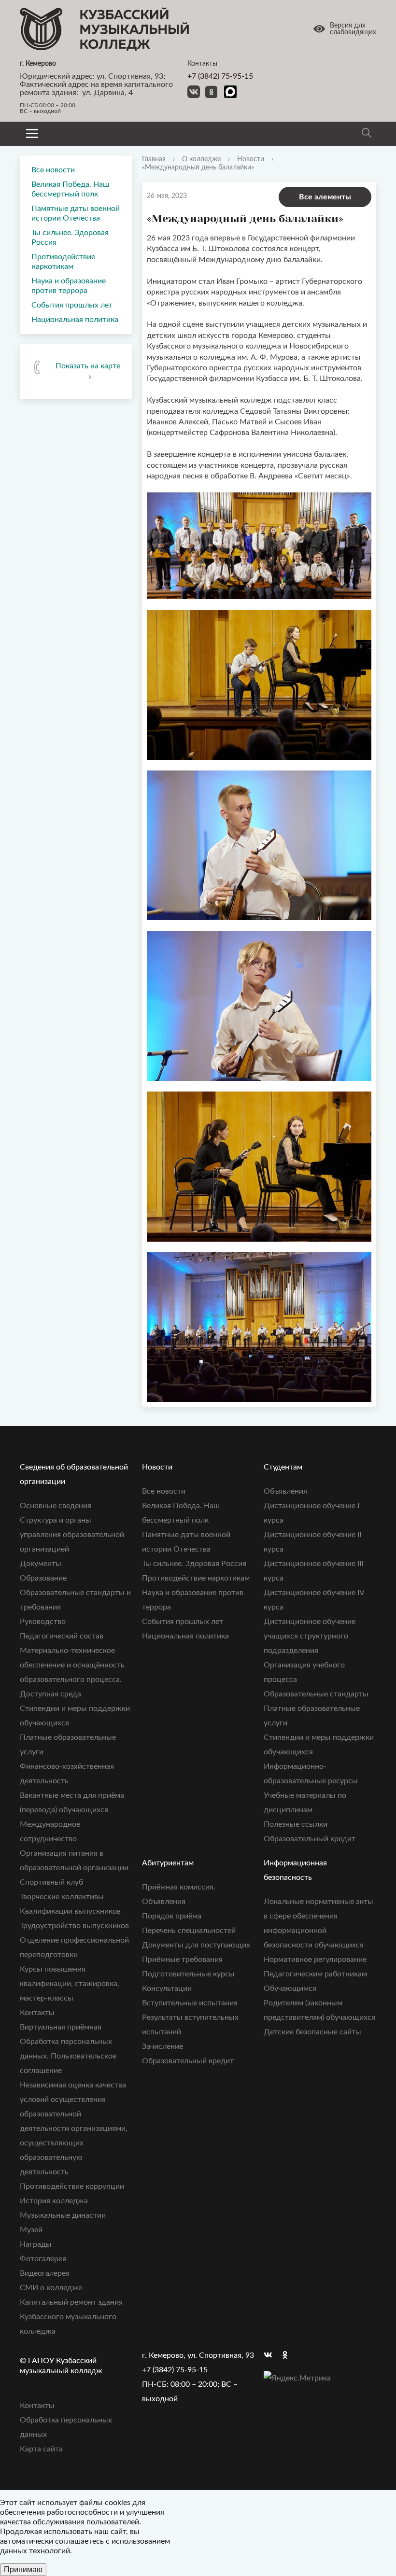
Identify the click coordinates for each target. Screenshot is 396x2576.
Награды (36, 2244)
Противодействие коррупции (72, 2186)
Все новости (53, 170)
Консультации (167, 1988)
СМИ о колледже (51, 2288)
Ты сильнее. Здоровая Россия (70, 238)
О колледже (201, 159)
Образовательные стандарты (316, 1694)
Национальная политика (75, 320)
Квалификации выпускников (70, 1911)
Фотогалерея (43, 2259)
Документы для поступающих (196, 1945)
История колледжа (54, 2201)
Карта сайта (41, 2449)
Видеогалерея (45, 2273)
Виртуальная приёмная (61, 2027)
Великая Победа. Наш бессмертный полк (70, 189)
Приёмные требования (182, 1960)
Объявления (285, 1491)
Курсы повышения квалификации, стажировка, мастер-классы (70, 1984)
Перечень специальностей (189, 1931)
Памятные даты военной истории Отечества (76, 213)
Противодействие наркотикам (63, 262)
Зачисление (163, 2046)
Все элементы (325, 197)
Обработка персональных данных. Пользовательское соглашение (68, 2056)
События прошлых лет (72, 305)
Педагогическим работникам (315, 1974)
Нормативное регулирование (315, 1960)
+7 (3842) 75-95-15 (220, 76)
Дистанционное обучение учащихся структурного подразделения (310, 1636)
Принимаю (23, 2569)
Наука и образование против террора (69, 286)
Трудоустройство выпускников (74, 1926)
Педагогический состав (62, 1636)
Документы (41, 1564)
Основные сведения (56, 1506)
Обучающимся (290, 1988)
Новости (251, 159)
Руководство (43, 1622)
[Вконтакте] (271, 2355)
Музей (31, 2230)
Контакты (37, 2013)
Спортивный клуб (51, 1882)
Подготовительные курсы (188, 1974)
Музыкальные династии (63, 2215)
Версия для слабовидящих (353, 29)
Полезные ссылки (296, 1824)
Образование (43, 1578)
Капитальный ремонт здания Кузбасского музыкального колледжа (71, 2317)
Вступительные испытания (190, 2003)
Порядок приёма (172, 1916)
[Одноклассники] (290, 2355)
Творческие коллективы (62, 1897)
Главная (154, 159)
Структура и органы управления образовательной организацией (72, 1535)
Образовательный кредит (310, 1839)
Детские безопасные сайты (312, 2032)
